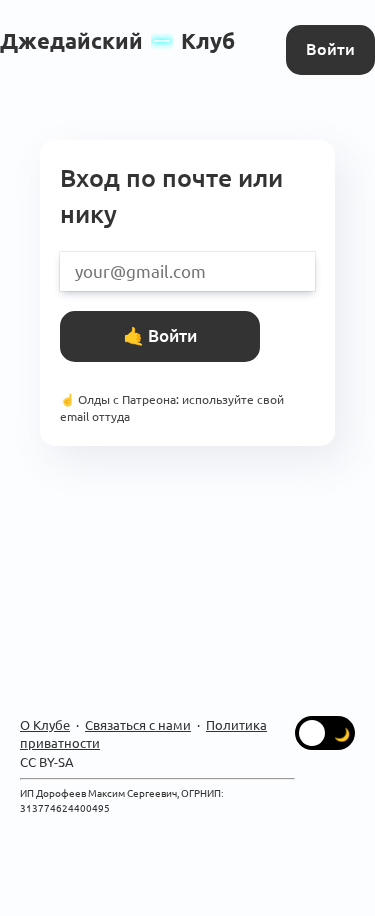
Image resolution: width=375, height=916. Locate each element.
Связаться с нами (138, 725)
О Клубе (45, 725)
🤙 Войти (160, 335)
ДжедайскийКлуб (117, 40)
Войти (330, 49)
